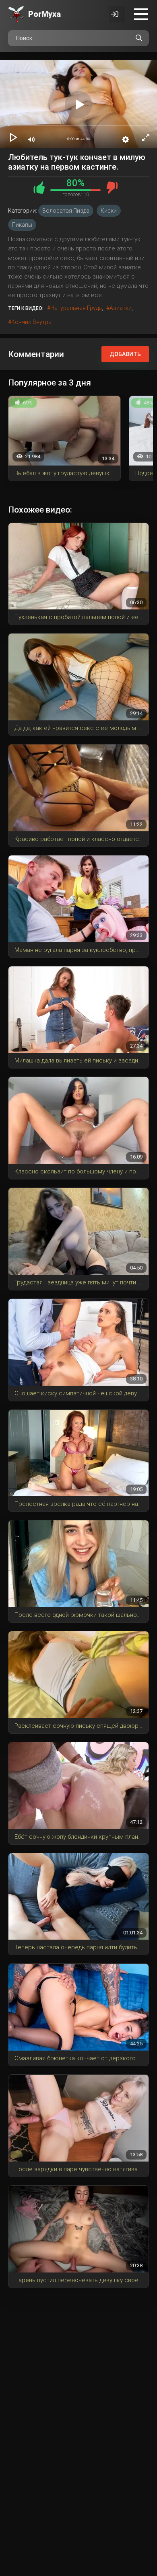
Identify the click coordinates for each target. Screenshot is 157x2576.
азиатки (121, 308)
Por (44, 14)
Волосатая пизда (66, 211)
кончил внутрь (31, 322)
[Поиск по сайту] (139, 38)
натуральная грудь (76, 308)
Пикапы (22, 225)
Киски (109, 211)
